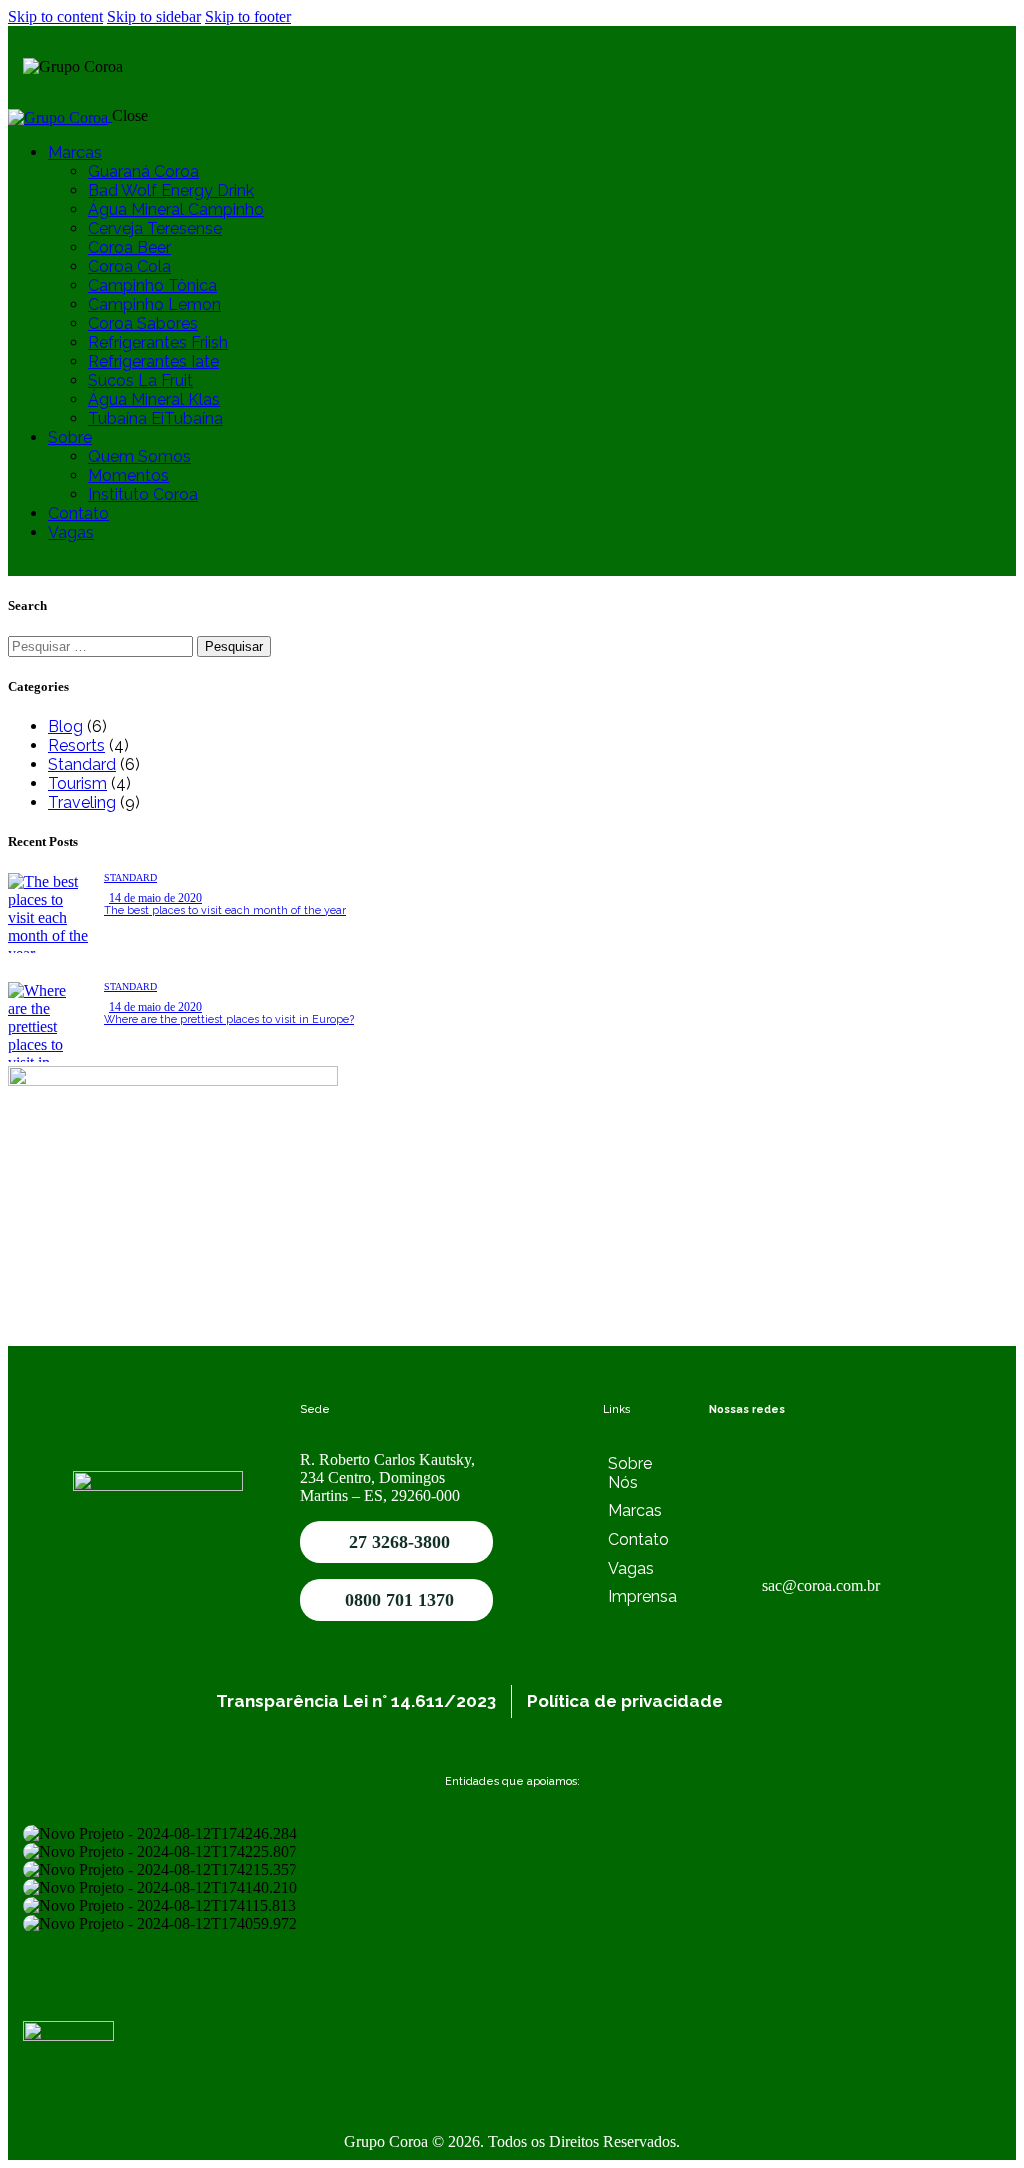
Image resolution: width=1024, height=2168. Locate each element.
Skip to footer (248, 16)
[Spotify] (842, 1512)
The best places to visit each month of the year (225, 910)
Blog (65, 726)
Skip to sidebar (154, 16)
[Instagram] (734, 1458)
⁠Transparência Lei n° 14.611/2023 (356, 1701)
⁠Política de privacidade (625, 1701)
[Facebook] (788, 1458)
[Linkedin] (896, 1458)
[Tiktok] (734, 1512)
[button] (512, 1951)
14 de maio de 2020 (155, 898)
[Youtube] (842, 1458)
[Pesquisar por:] (102, 645)
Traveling (82, 802)
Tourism (77, 783)
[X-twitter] (788, 1512)
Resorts (76, 745)
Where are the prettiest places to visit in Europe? (229, 1019)
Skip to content (55, 16)
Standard (82, 764)
